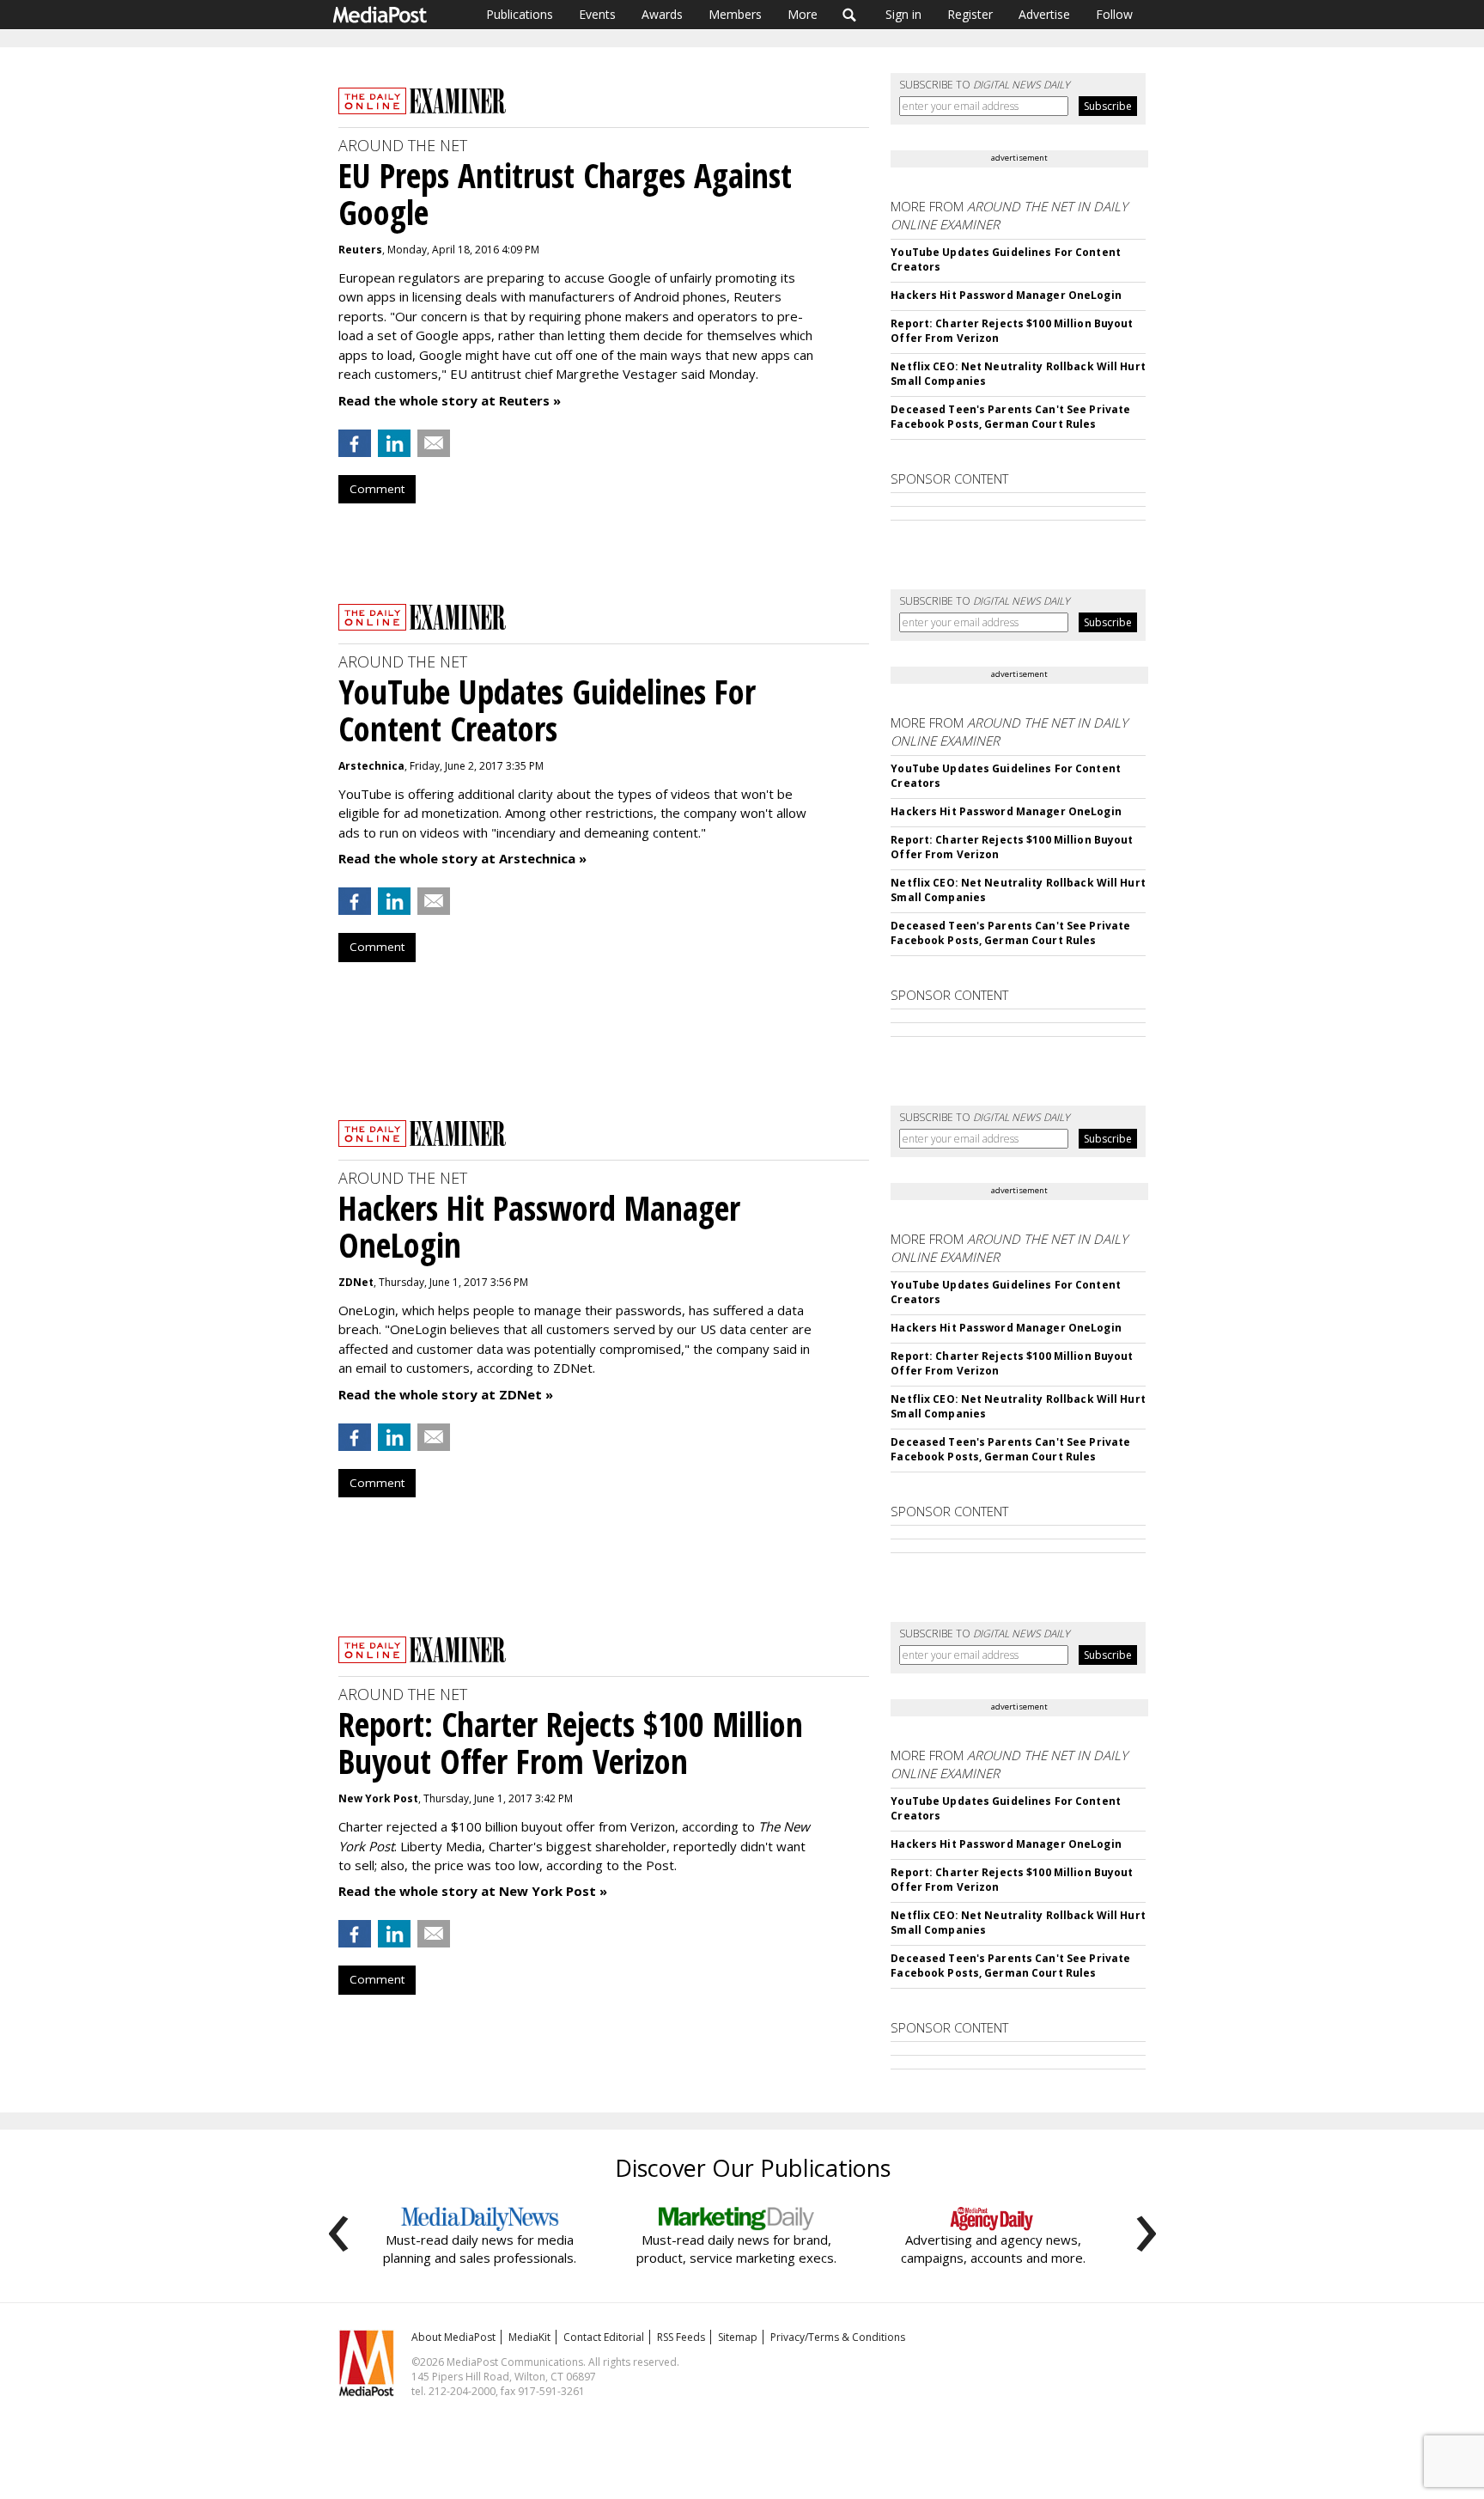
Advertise (1044, 14)
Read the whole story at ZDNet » (446, 1394)
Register (970, 14)
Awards (662, 14)
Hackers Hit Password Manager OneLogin (1006, 295)
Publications (520, 14)
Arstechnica (371, 766)
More (803, 14)
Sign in (903, 14)
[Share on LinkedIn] (394, 443)
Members (735, 14)
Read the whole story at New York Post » (473, 1891)
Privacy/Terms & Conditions (838, 2337)
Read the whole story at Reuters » (450, 400)
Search (850, 15)
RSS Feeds (681, 2337)
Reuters (360, 250)
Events (597, 14)
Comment (377, 489)
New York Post (378, 1798)
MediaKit (529, 2337)
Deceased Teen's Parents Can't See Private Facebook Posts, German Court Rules (1010, 417)
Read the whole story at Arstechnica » (462, 858)
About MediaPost (453, 2337)
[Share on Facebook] (355, 443)
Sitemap (738, 2337)
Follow (1114, 14)
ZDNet (356, 1282)
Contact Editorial (604, 2337)
